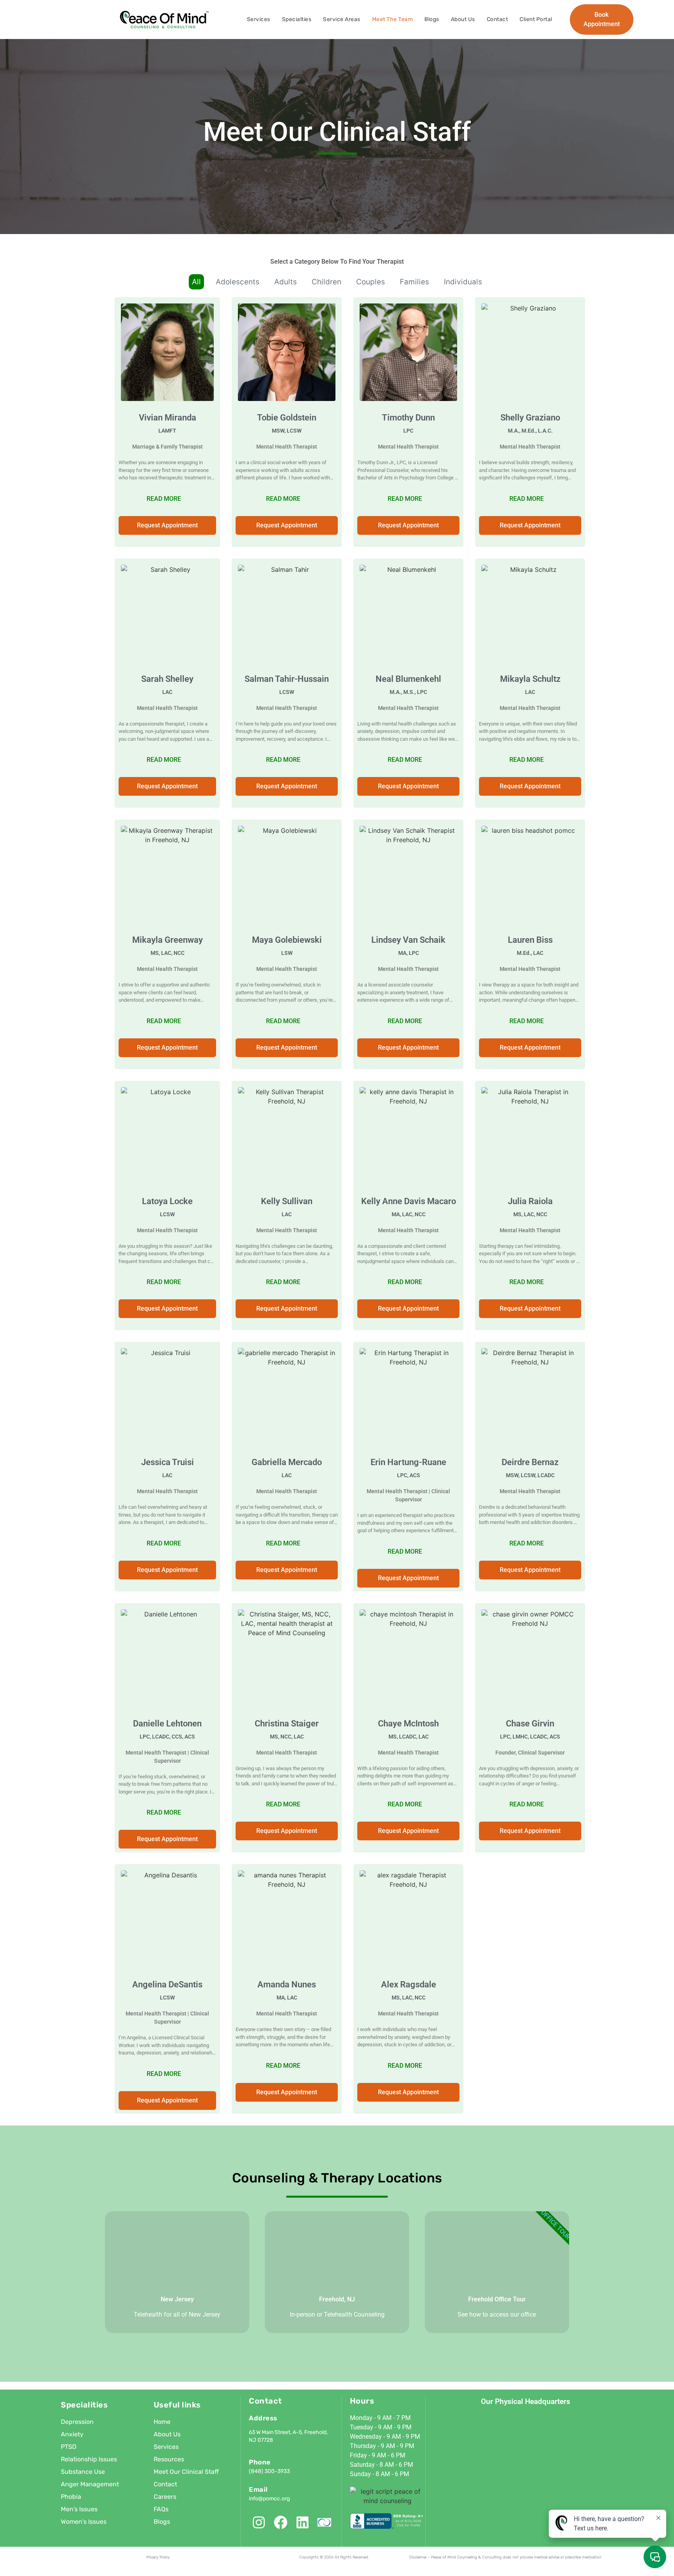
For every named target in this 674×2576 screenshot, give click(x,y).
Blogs (432, 19)
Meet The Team (393, 19)
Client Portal (536, 19)
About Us (463, 19)
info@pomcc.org (269, 2499)
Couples (371, 282)
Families (414, 282)
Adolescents (238, 282)
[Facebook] (281, 2522)
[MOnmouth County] (324, 2522)
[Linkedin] (302, 2522)
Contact (498, 19)
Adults (286, 282)
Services (259, 19)
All (196, 282)
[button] (287, 525)
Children (326, 282)
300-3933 (277, 2471)
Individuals (463, 282)
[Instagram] (259, 2522)
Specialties (297, 19)
